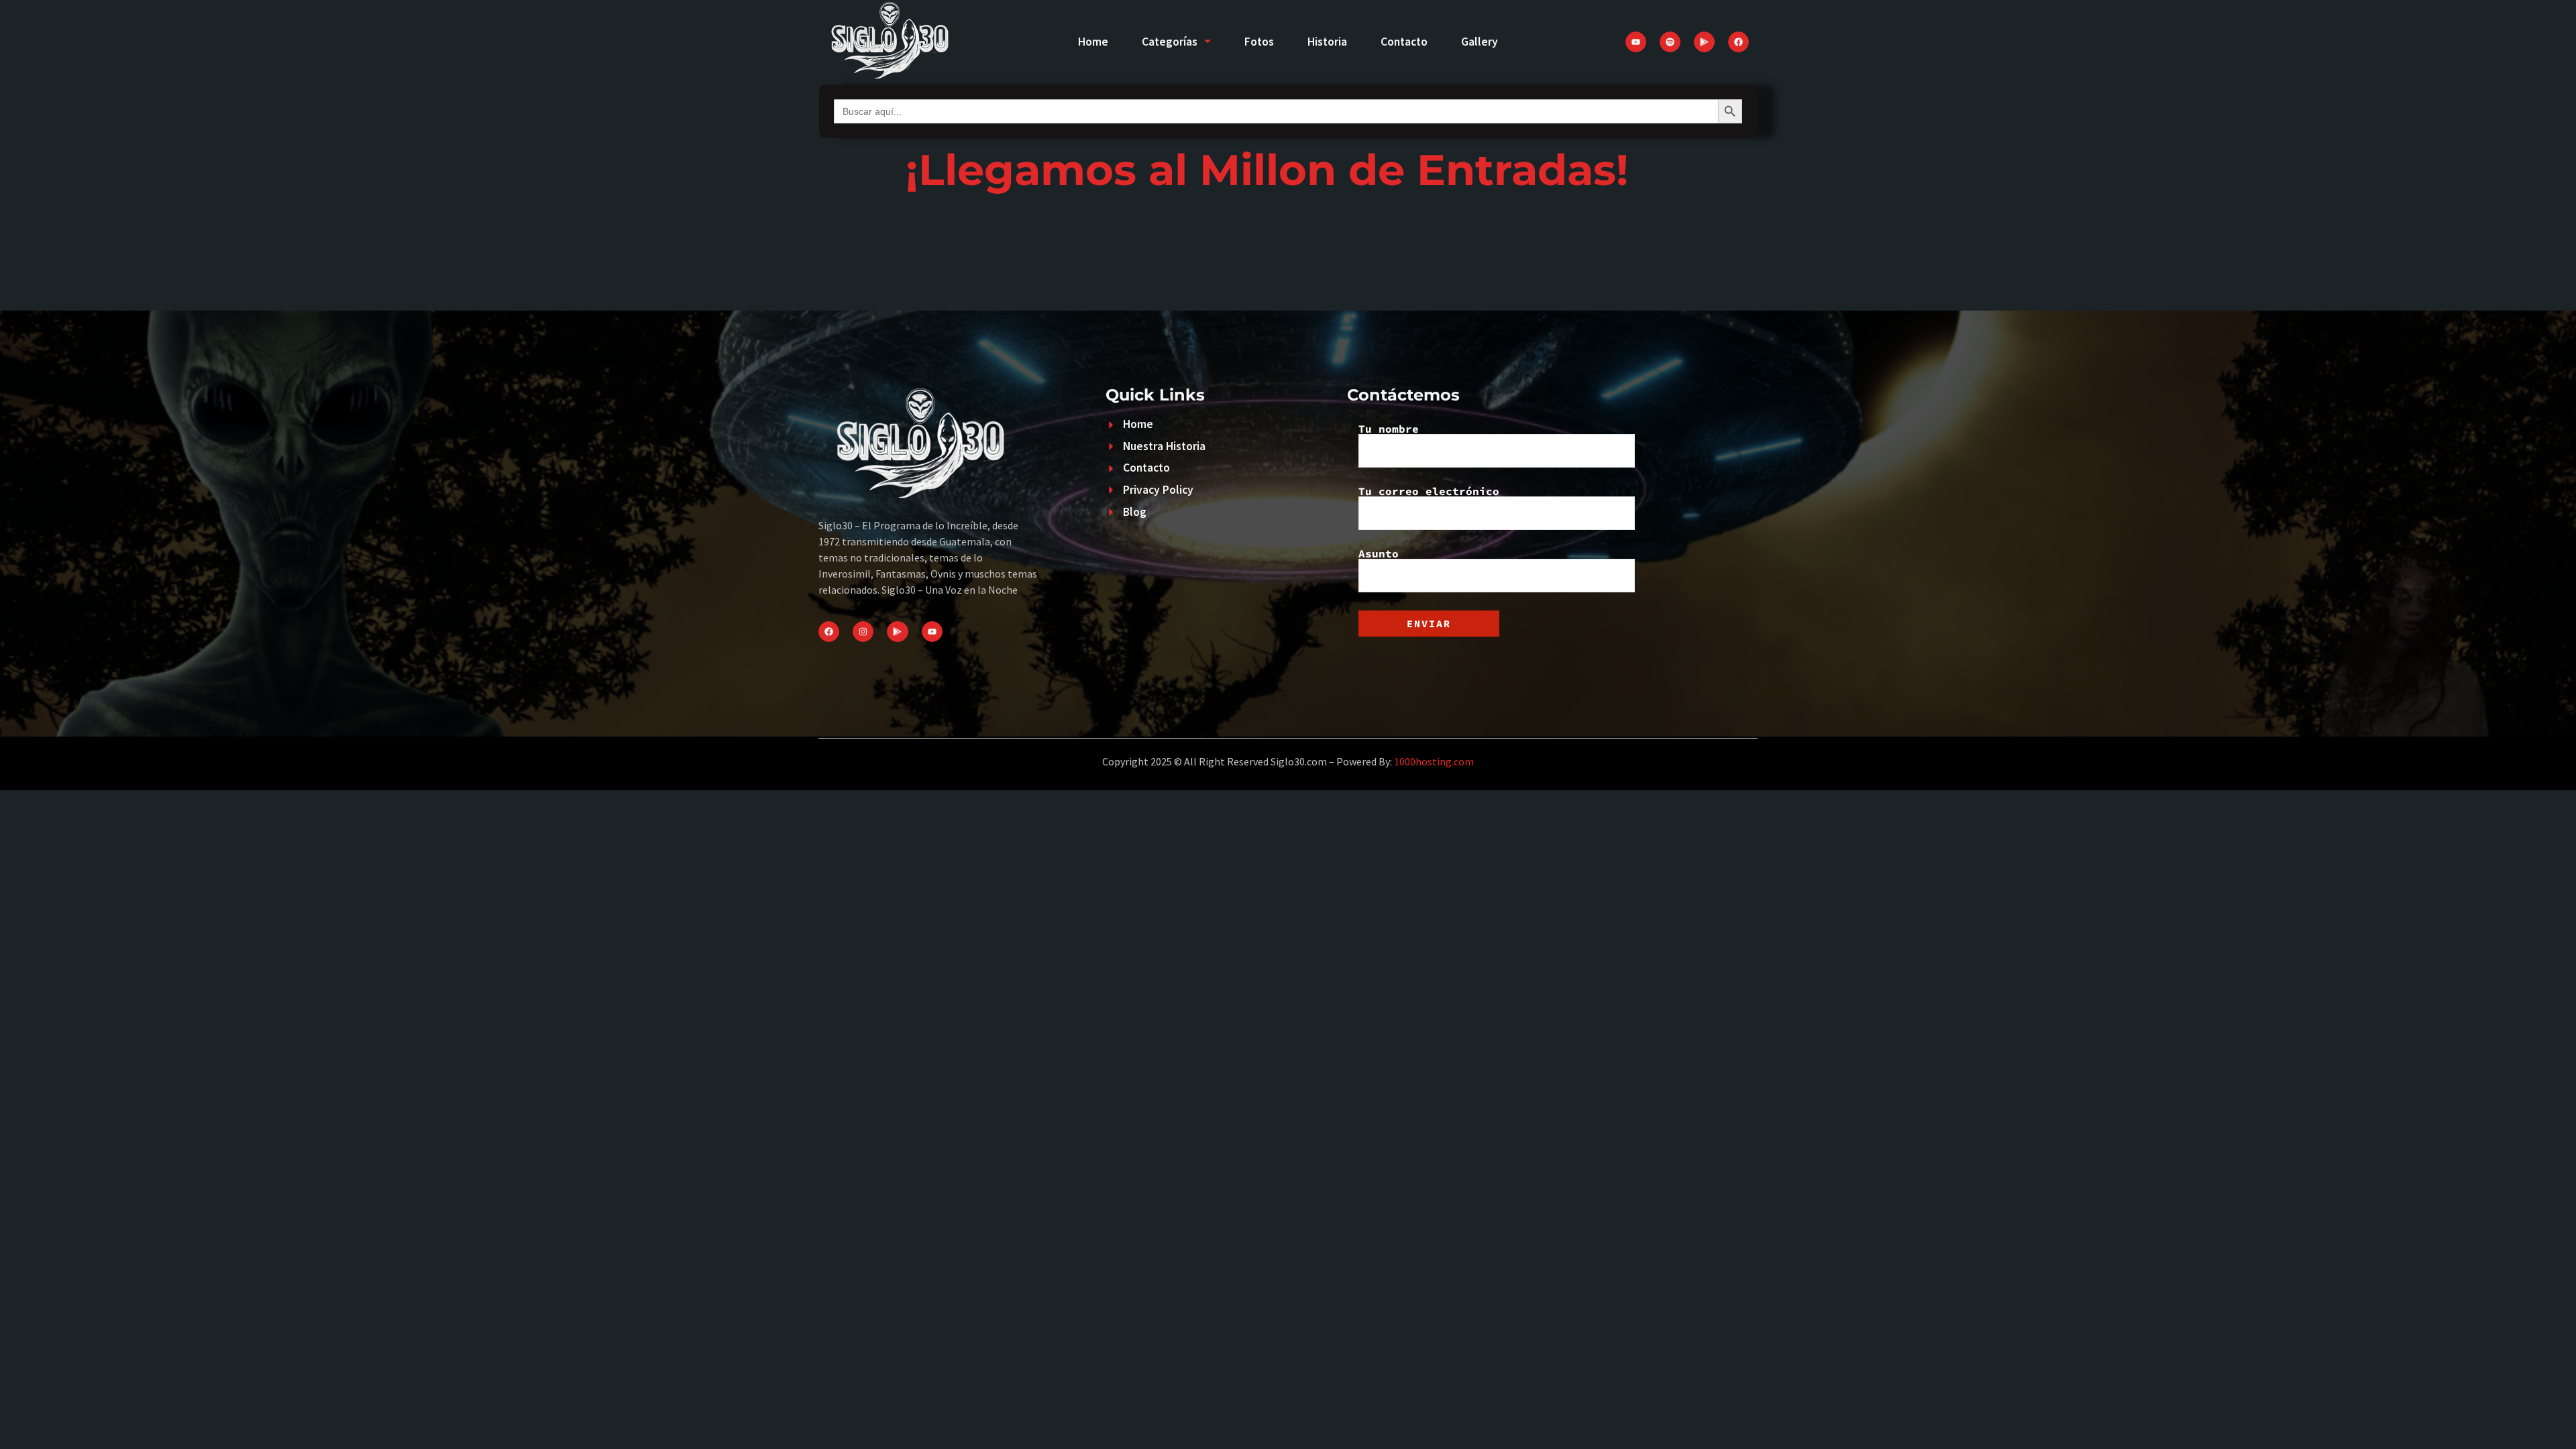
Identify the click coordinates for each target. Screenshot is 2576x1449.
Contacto (1404, 42)
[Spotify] (1670, 42)
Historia (1327, 42)
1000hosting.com (1434, 761)
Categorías (1170, 42)
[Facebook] (1738, 42)
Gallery (1480, 42)
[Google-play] (1704, 42)
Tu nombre (1389, 429)
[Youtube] (1636, 42)
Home (1093, 42)
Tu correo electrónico (1429, 492)
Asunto (1379, 554)
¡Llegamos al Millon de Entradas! (1267, 170)
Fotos (1259, 42)
